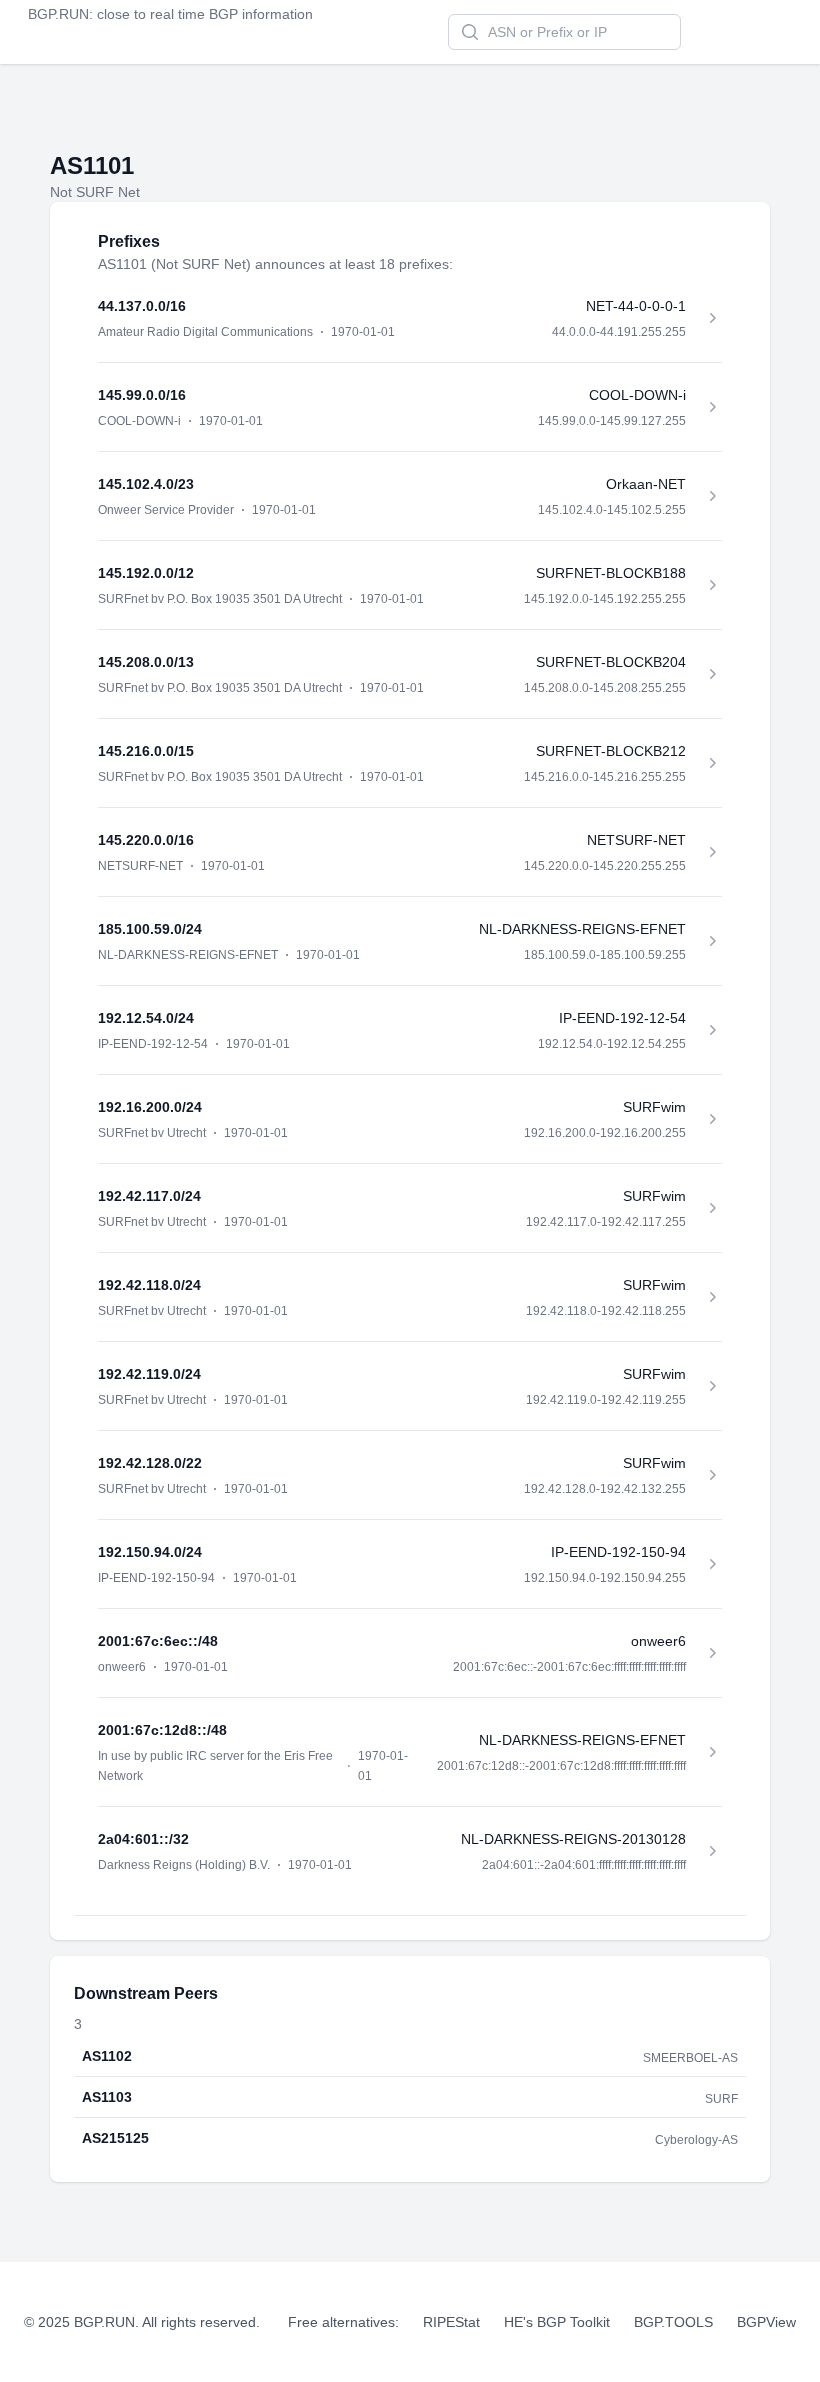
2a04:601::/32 (143, 1839)
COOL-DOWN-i (139, 421)
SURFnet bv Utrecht (152, 1133)
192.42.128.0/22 (150, 1463)
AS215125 (115, 2138)
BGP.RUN (58, 14)
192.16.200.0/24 (150, 1107)
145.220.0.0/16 (146, 840)
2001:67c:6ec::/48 (158, 1641)
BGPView (766, 2322)
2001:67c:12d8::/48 (162, 1730)
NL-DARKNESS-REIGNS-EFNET (188, 955)
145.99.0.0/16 (142, 395)
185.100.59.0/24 (150, 929)
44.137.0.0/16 (142, 306)
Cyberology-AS (696, 2140)
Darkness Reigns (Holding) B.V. (184, 1865)
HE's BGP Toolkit (557, 2322)
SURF (721, 2099)
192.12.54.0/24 (146, 1018)
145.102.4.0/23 (146, 484)
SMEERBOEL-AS (690, 2058)
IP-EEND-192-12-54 (153, 1044)
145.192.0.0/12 (146, 573)
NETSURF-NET (140, 866)
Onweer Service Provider (166, 510)
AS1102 (107, 2056)
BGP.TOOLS (673, 2322)
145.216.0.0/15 (146, 751)
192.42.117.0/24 (149, 1196)
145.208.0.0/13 (146, 662)
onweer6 (122, 1667)
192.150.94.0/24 (150, 1552)
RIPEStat (451, 2322)
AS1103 (107, 2097)
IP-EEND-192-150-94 (156, 1578)
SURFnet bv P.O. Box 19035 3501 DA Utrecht (220, 599)
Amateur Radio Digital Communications (205, 332)
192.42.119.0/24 (149, 1374)
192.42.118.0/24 (149, 1285)
